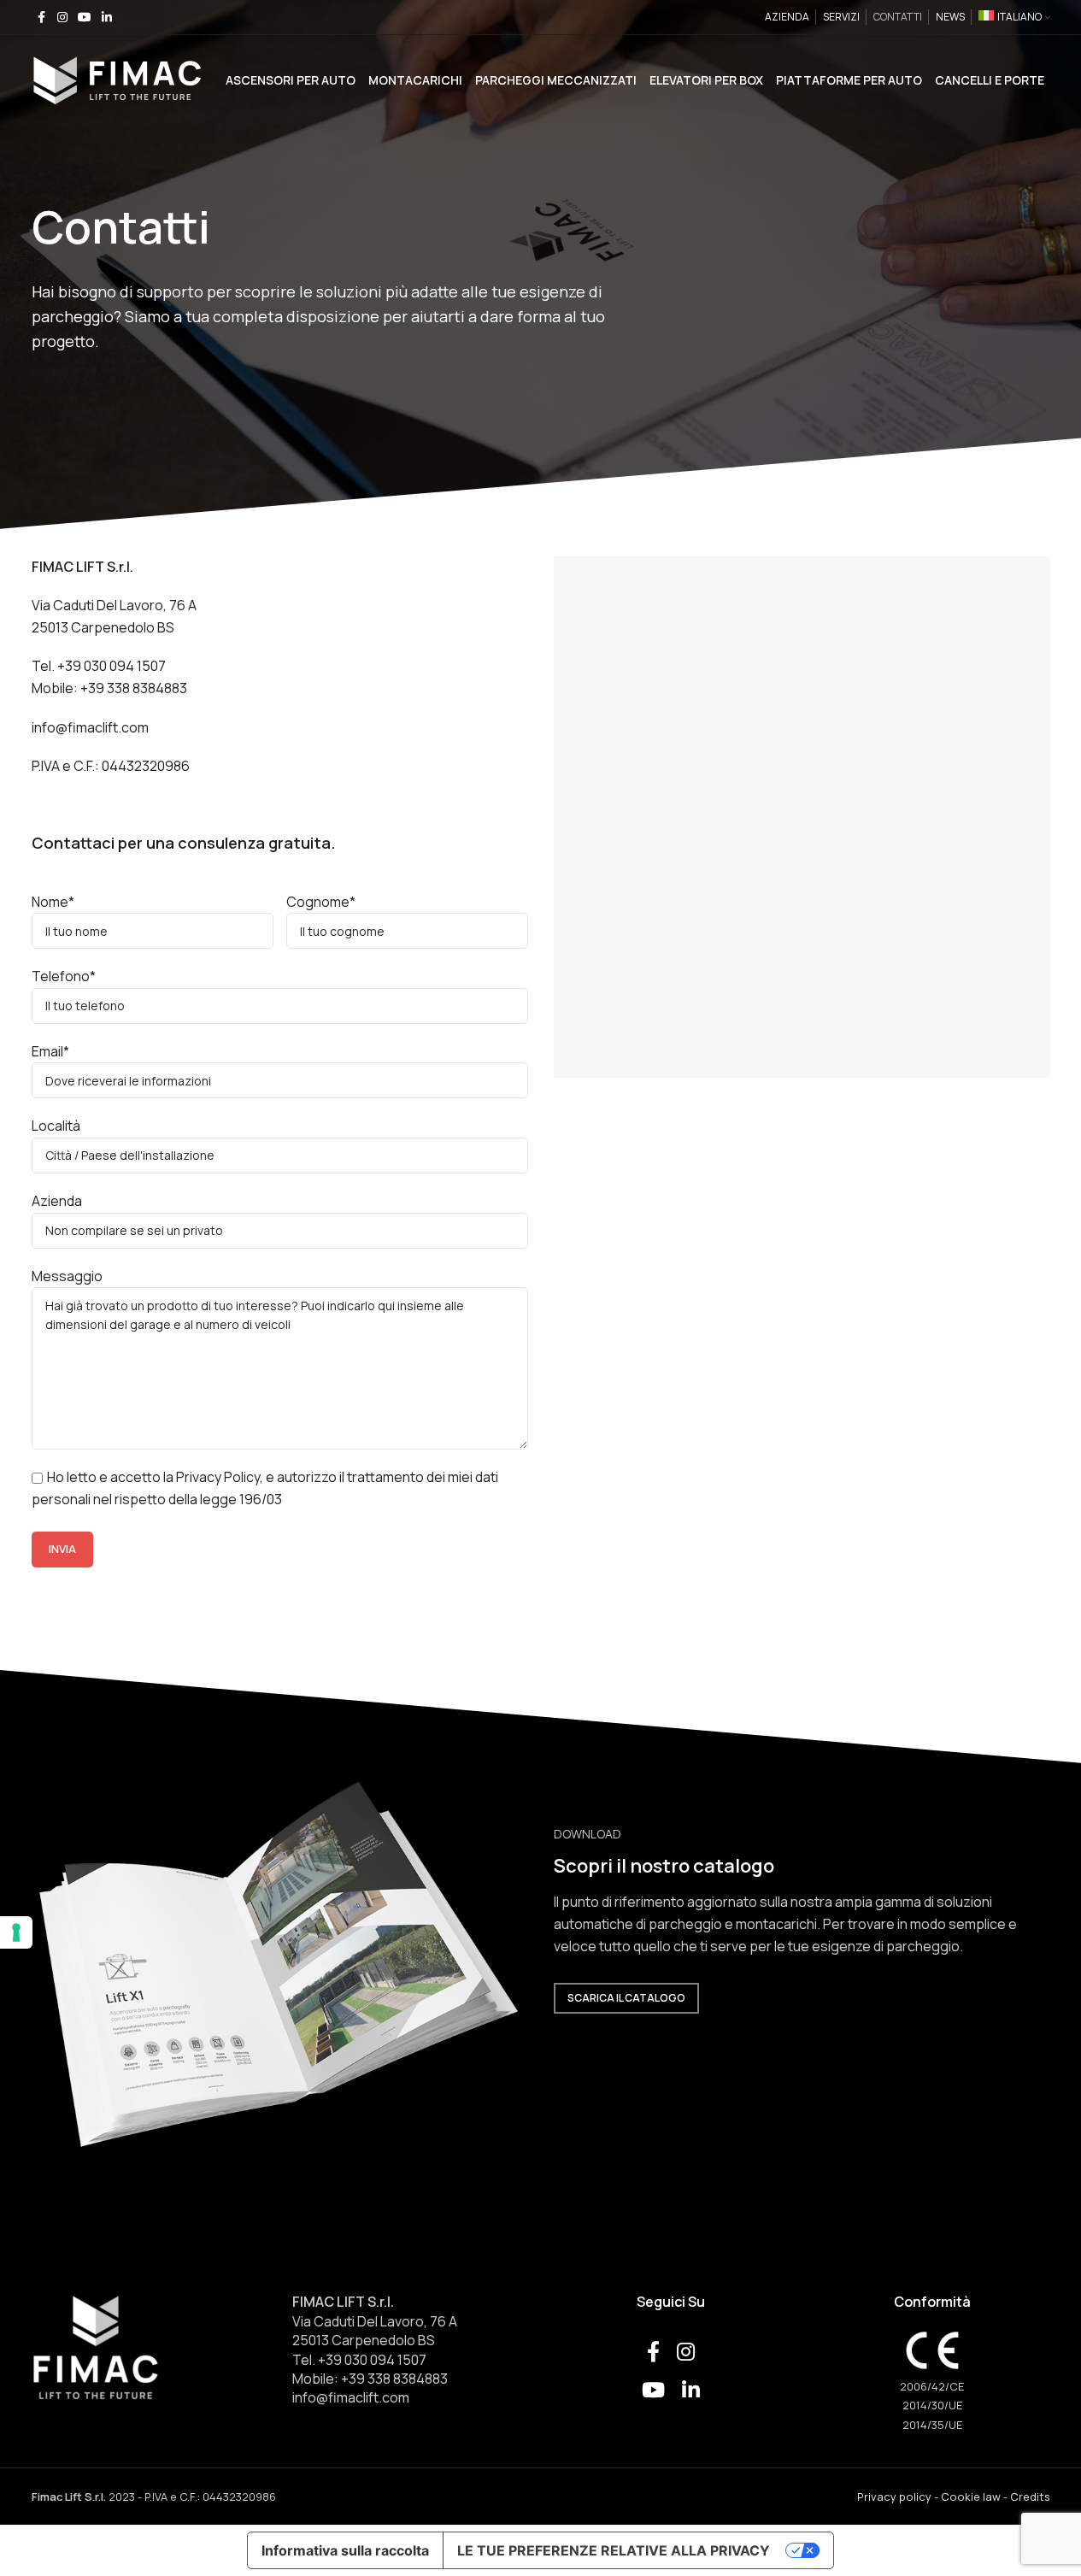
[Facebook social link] (42, 18)
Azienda (57, 1201)
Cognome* (321, 902)
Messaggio (67, 1276)
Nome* (53, 902)
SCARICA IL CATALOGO (626, 1998)
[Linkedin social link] (107, 18)
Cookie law (971, 2497)
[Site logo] (117, 79)
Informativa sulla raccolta (345, 2550)
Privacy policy (894, 2497)
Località (56, 1126)
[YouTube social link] (85, 18)
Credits (1030, 2497)
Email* (50, 1051)
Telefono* (64, 976)
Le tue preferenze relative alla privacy (614, 2550)
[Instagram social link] (62, 18)
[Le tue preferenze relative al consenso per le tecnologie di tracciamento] (16, 1932)
